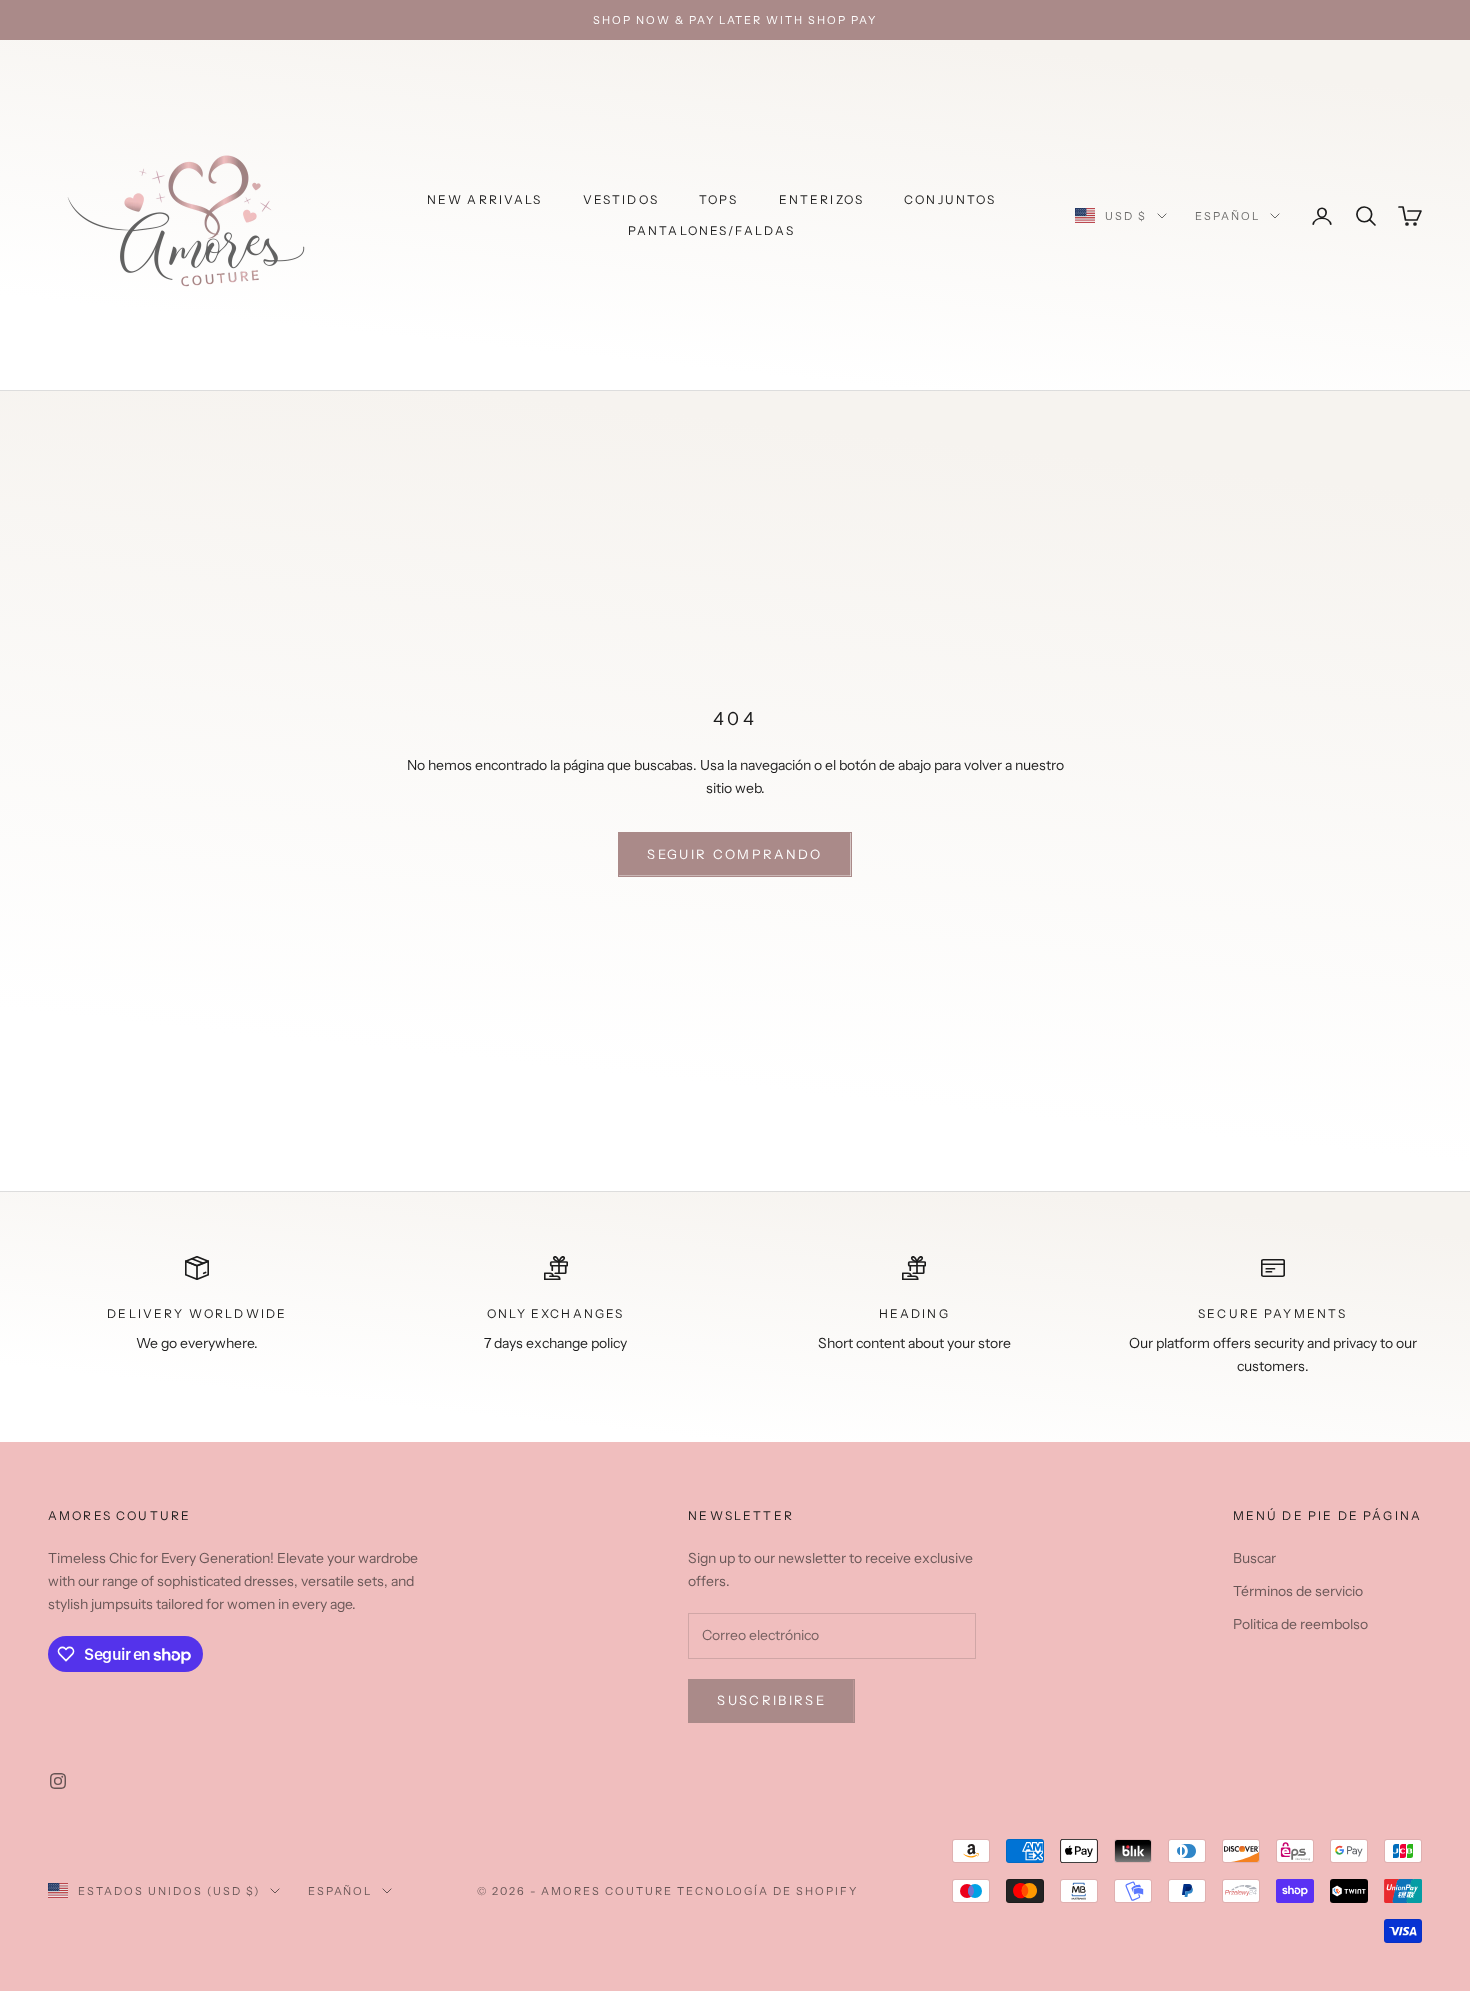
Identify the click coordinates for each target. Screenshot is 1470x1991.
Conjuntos (950, 199)
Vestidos (621, 199)
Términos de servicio (1298, 1591)
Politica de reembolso (1300, 1624)
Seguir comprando (734, 854)
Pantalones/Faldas (712, 230)
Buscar (1254, 1558)
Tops (719, 199)
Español (1227, 216)
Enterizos (821, 199)
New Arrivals (485, 199)
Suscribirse (771, 1700)
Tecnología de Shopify (767, 1891)
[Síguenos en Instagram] (58, 1781)
